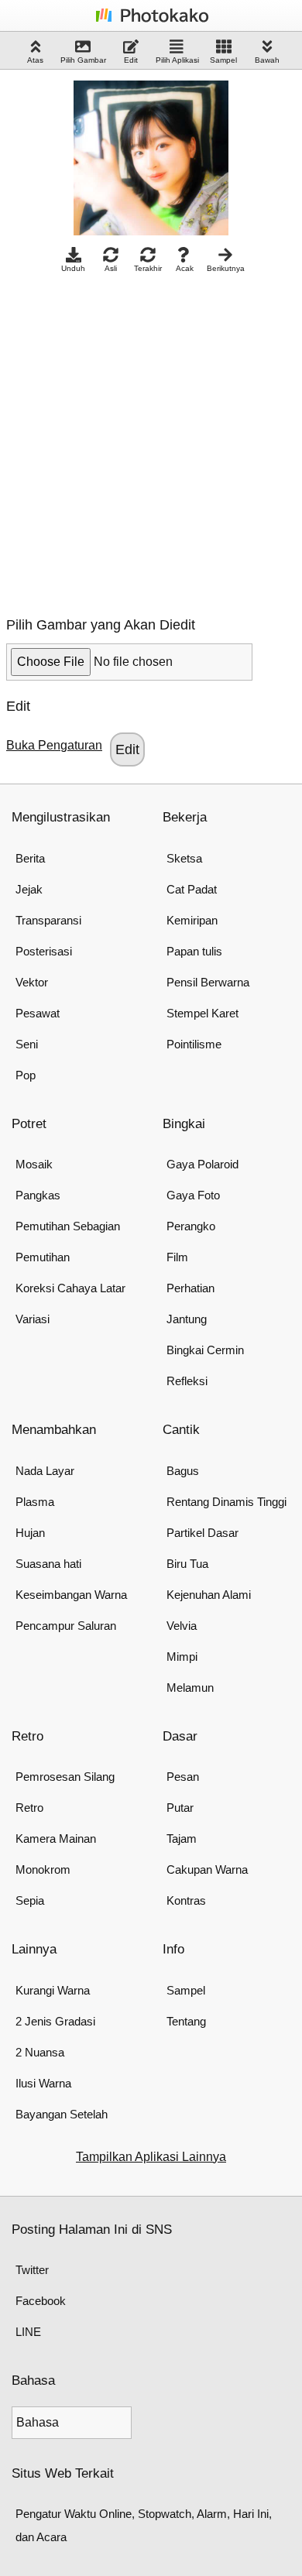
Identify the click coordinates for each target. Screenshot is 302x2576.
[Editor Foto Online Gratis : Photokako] (151, 21)
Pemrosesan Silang (65, 1777)
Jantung (187, 1319)
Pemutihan (43, 1257)
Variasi (33, 1319)
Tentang (186, 2021)
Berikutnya (226, 268)
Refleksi (187, 1381)
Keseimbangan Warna (71, 1595)
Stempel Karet (202, 1013)
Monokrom (43, 1869)
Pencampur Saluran (66, 1626)
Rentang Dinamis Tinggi (226, 1502)
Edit (131, 60)
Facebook (41, 2301)
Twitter (32, 2270)
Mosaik (34, 1164)
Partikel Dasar (202, 1533)
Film (177, 1257)
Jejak (29, 889)
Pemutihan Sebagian (68, 1226)
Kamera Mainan (56, 1839)
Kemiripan (192, 920)
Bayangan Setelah (62, 2114)
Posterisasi (44, 951)
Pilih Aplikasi (177, 60)
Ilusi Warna (43, 2083)
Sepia (30, 1900)
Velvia (182, 1626)
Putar (180, 1808)
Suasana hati (48, 1564)
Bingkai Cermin (205, 1350)
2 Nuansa (40, 2052)
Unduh (73, 268)
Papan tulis (194, 951)
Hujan (30, 1533)
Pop (26, 1075)
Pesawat (38, 1013)
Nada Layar (45, 1471)
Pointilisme (194, 1044)
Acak (185, 268)
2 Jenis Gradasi (55, 2021)
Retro (29, 1808)
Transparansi (48, 920)
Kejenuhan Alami (209, 1595)
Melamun (190, 1688)
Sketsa (184, 858)
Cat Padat (192, 889)
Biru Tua (187, 1564)
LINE (28, 2332)
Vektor (32, 982)
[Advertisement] (151, 441)
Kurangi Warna (53, 1990)
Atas (35, 60)
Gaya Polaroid (202, 1164)
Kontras (186, 1900)
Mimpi (182, 1657)
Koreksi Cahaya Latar (70, 1288)
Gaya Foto (193, 1195)
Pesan (183, 1777)
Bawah (267, 60)
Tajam (182, 1839)
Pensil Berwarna (208, 982)
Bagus (183, 1471)
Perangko (191, 1226)
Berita (30, 858)
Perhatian (190, 1288)
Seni (27, 1044)
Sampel (223, 60)
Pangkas (38, 1195)
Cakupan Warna (207, 1869)
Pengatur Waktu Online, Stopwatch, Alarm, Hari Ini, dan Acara (144, 2525)
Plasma (35, 1502)
